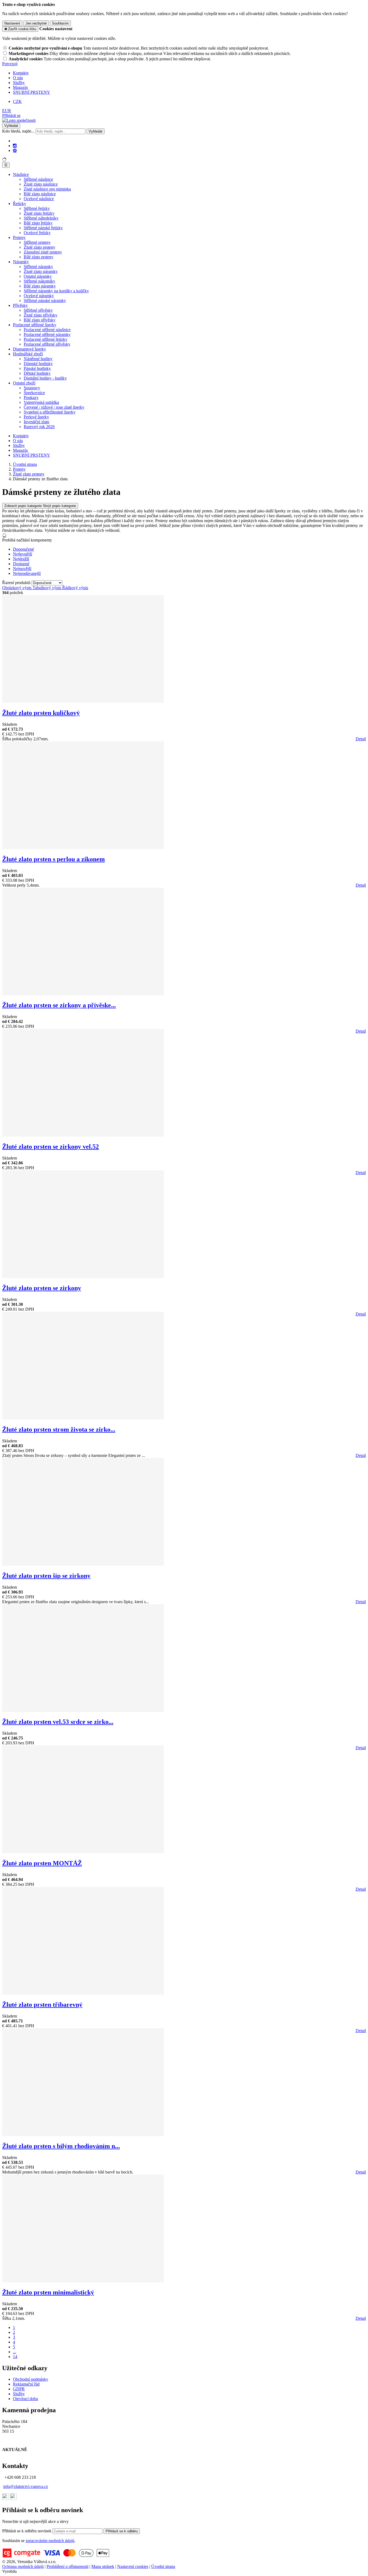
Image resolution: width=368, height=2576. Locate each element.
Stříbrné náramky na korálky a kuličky (56, 291)
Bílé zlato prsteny (39, 257)
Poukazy (31, 397)
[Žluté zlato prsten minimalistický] (83, 2281)
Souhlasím (60, 23)
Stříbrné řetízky (37, 208)
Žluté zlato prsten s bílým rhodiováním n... (61, 2146)
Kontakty (21, 73)
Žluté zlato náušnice (41, 184)
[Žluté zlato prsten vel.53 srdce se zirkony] (83, 1711)
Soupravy (32, 388)
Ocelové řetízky (37, 233)
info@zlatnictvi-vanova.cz (26, 2486)
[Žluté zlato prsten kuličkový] (83, 701)
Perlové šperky (36, 417)
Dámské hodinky (38, 364)
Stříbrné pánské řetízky (43, 228)
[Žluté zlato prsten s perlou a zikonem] (83, 848)
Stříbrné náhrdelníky (41, 218)
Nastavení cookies (133, 2566)
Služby (19, 83)
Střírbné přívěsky (38, 310)
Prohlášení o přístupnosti (67, 2566)
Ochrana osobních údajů (23, 2566)
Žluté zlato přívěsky (41, 315)
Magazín (20, 87)
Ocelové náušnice (39, 199)
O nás (18, 78)
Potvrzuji (10, 64)
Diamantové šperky (29, 349)
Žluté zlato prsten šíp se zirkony (46, 1576)
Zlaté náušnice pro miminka (47, 189)
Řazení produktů (17, 583)
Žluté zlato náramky (41, 271)
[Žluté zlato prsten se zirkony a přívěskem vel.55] (83, 994)
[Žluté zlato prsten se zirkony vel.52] (83, 1135)
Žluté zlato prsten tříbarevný (42, 2005)
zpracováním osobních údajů (50, 2541)
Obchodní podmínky (31, 2379)
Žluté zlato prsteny (39, 247)
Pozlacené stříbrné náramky (47, 334)
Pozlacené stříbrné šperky (35, 325)
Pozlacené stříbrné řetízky (46, 339)
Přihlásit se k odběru (122, 2531)
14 (15, 2357)
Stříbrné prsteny (37, 242)
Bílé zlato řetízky (38, 223)
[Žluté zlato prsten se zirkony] (83, 1277)
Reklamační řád (26, 2384)
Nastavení (12, 23)
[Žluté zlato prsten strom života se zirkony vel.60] (83, 1418)
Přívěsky (20, 305)
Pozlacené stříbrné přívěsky (47, 344)
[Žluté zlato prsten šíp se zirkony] (83, 1564)
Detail (361, 739)
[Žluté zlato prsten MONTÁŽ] (83, 1852)
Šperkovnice (34, 393)
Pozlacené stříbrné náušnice (47, 330)
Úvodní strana (163, 2566)
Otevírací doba (25, 2399)
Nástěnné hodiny (38, 359)
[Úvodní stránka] (19, 120)
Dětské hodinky (37, 373)
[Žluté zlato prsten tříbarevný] (83, 1993)
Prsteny (19, 237)
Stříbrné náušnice (38, 179)
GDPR (19, 2389)
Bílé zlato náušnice (40, 194)
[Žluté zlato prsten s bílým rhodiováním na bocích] (83, 2135)
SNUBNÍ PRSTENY (32, 92)
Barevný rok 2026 (39, 427)
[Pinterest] (15, 151)
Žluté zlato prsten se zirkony (42, 1288)
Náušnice (21, 174)
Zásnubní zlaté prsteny (43, 252)
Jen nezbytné (36, 23)
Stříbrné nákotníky (39, 281)
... (15, 2352)
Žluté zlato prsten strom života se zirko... (59, 1429)
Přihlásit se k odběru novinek (27, 2531)
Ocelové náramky (39, 296)
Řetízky (20, 204)
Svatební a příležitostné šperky (50, 412)
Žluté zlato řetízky (39, 213)
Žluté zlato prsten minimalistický (48, 2292)
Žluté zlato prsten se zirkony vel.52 (51, 1147)
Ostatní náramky (38, 276)
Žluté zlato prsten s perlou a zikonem (53, 859)
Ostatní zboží (24, 383)
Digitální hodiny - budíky (45, 378)
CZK (17, 101)
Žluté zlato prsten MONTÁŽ (42, 1863)
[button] (7, 111)
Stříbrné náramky (38, 267)
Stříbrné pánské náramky (45, 301)
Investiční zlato (37, 422)
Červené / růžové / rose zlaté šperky (54, 407)
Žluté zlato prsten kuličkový (41, 713)
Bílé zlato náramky (40, 286)
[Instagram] (15, 146)
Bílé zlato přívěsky (40, 320)
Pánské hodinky (37, 368)
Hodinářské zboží (28, 354)
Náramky (21, 262)
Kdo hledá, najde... (18, 131)
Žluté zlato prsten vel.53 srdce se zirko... (58, 1722)
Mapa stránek (103, 2566)
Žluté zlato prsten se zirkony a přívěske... (59, 1005)
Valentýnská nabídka (41, 402)
